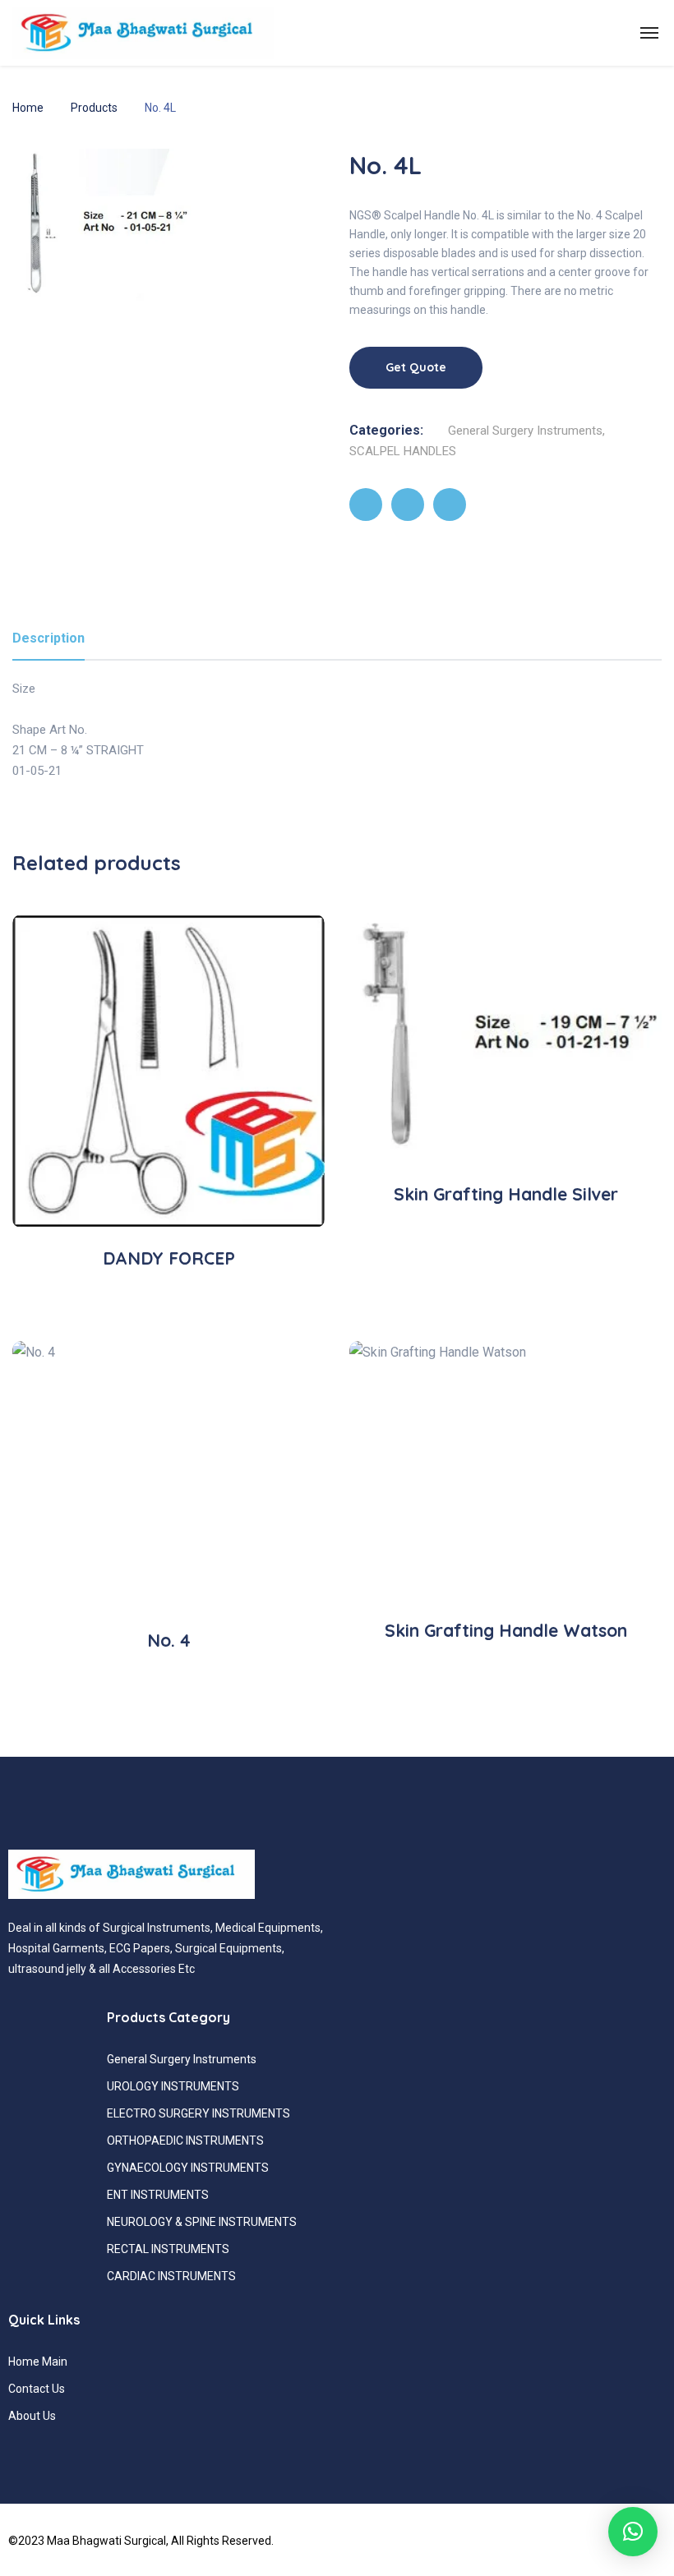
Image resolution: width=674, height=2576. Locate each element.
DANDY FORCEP (169, 1258)
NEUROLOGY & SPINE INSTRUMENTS (202, 2222)
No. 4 (169, 1640)
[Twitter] (408, 505)
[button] (633, 2532)
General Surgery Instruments (525, 431)
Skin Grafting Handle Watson (506, 1630)
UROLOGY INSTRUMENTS (173, 2086)
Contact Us (37, 2389)
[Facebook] (366, 505)
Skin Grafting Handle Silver (506, 1194)
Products (94, 108)
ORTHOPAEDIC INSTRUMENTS (185, 2141)
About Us (32, 2416)
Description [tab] (48, 638)
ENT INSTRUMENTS (158, 2195)
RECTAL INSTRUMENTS (168, 2249)
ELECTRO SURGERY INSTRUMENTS (199, 2113)
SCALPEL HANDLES (403, 451)
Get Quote (416, 367)
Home (28, 108)
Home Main (38, 2362)
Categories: (386, 430)
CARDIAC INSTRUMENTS (171, 2276)
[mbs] (143, 33)
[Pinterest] (450, 505)
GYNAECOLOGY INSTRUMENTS (188, 2168)
